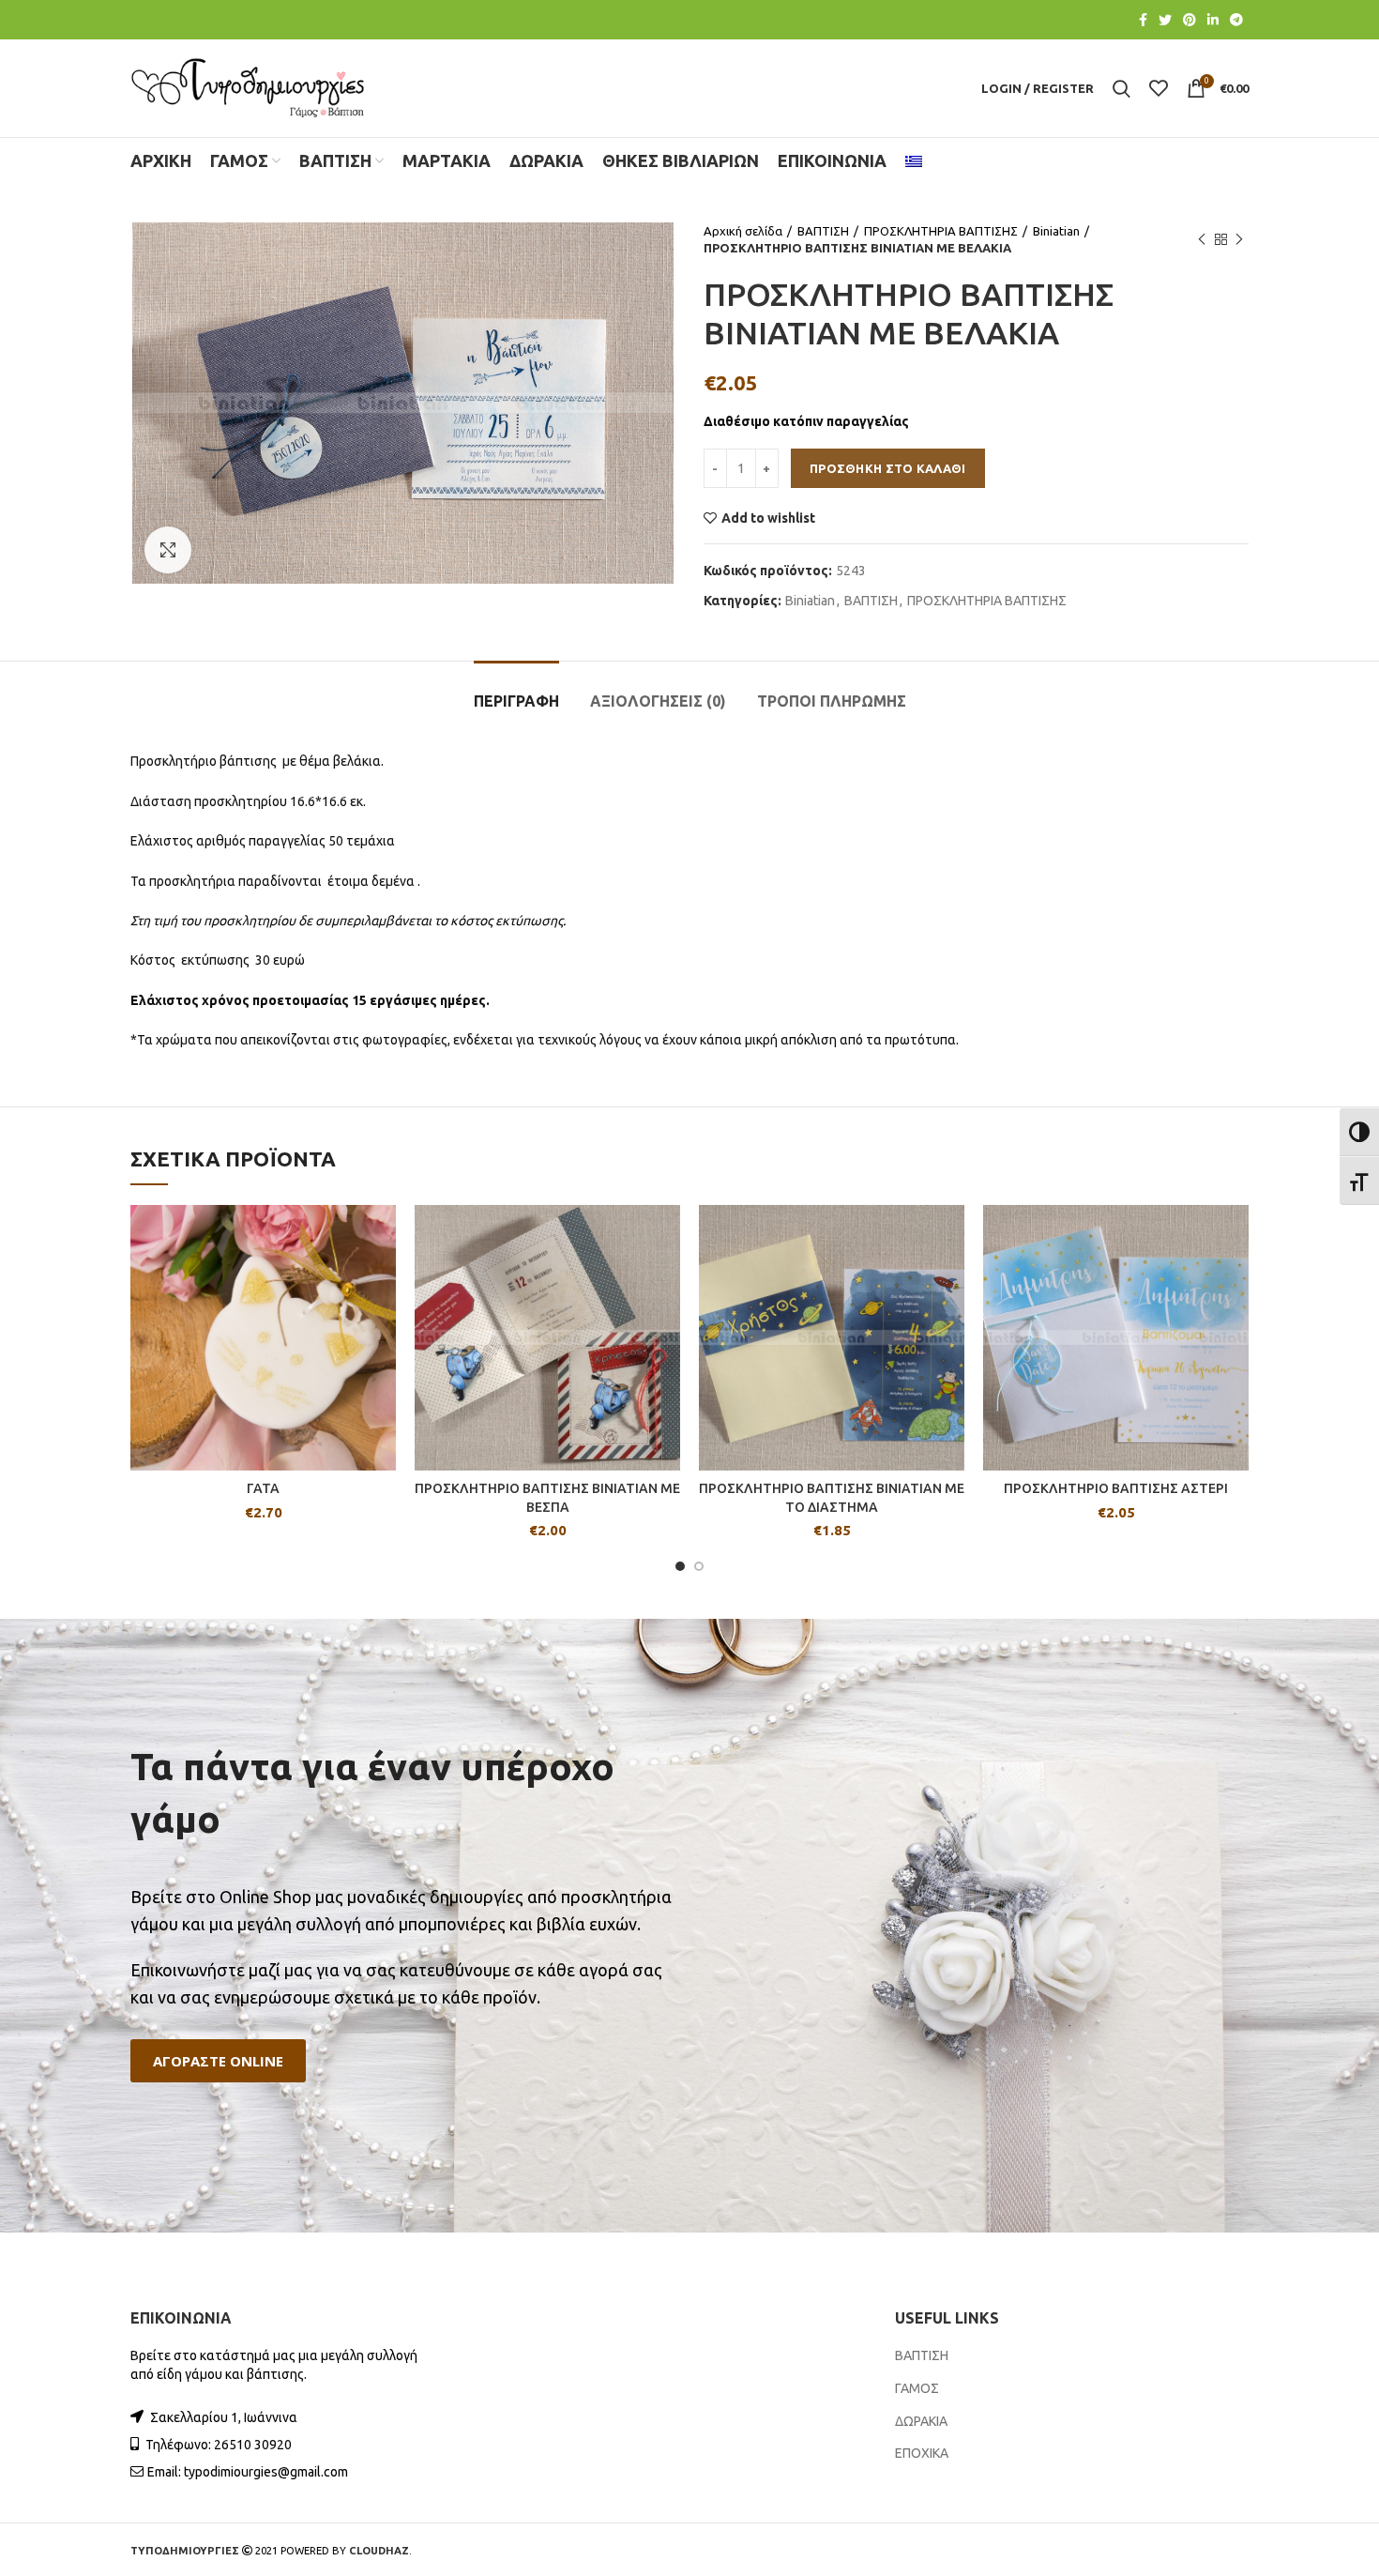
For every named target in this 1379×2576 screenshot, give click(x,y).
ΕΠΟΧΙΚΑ (922, 2453)
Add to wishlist (768, 518)
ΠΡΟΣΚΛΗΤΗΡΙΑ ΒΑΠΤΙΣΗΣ (941, 231)
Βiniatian (1056, 231)
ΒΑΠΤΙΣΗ (823, 231)
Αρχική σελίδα (743, 231)
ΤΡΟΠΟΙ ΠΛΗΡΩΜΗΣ (832, 701)
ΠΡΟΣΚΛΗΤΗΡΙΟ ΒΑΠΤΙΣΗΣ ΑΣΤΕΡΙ (1116, 1488)
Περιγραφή (516, 701)
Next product (1239, 239)
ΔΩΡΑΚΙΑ (921, 2421)
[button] (218, 2061)
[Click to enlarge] (168, 550)
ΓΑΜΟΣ (917, 2388)
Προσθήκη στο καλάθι (888, 468)
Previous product (1202, 239)
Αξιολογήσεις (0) (658, 701)
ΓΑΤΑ (263, 1488)
